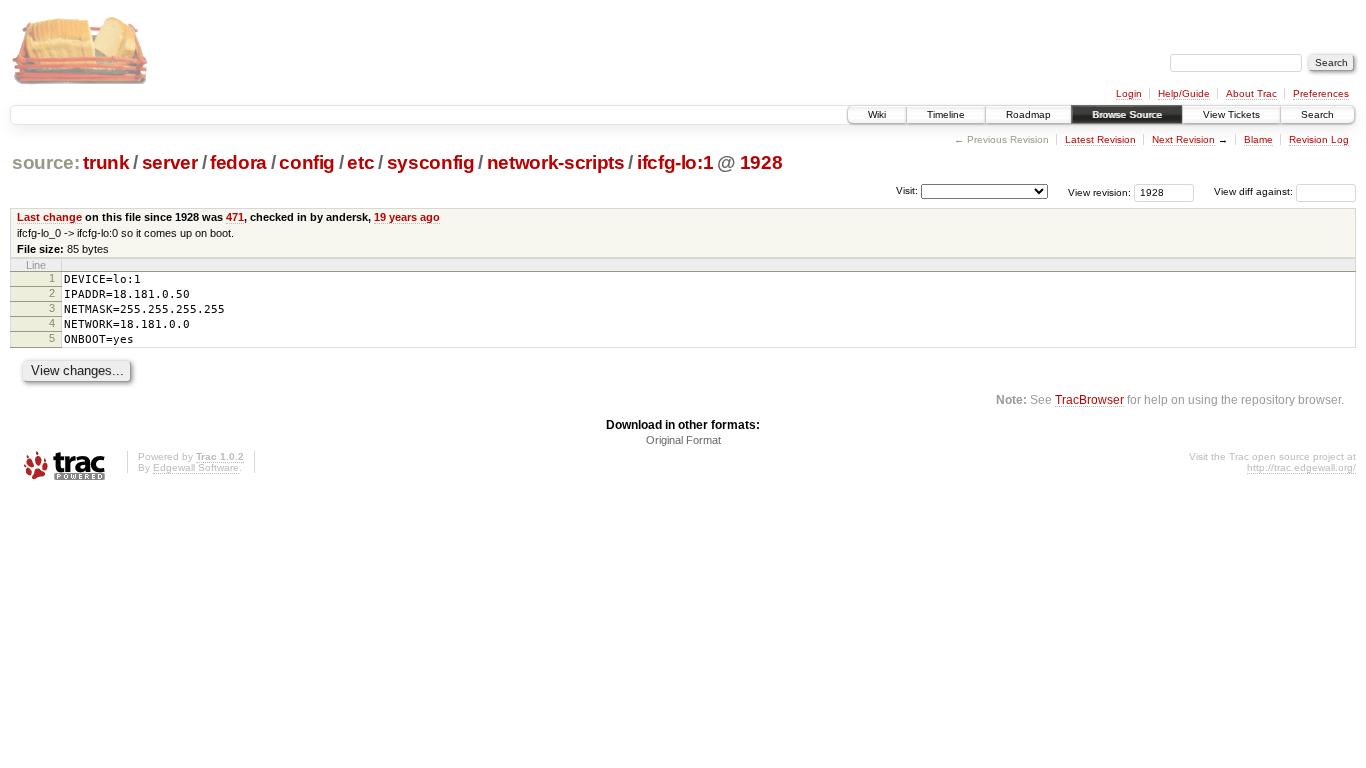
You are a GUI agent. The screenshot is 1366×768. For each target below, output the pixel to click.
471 (235, 217)
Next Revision (1183, 139)
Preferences (1321, 93)
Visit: (907, 190)
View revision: (1099, 191)
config (307, 162)
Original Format (683, 440)
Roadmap (1028, 114)
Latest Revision (1100, 139)
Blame (1258, 139)
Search (1317, 114)
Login (1129, 93)
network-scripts (556, 162)
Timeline (946, 114)
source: (46, 162)
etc (360, 162)
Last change (49, 217)
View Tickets (1231, 114)
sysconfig (431, 162)
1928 (761, 162)
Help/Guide (1184, 93)
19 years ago (407, 217)
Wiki (877, 114)
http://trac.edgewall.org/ (1301, 467)
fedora (238, 162)
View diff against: (1255, 191)
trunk (106, 162)
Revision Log (1319, 139)
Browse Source (1127, 114)
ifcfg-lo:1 (675, 162)
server (170, 162)
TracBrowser (1089, 399)
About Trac (1251, 93)
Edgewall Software (196, 467)
